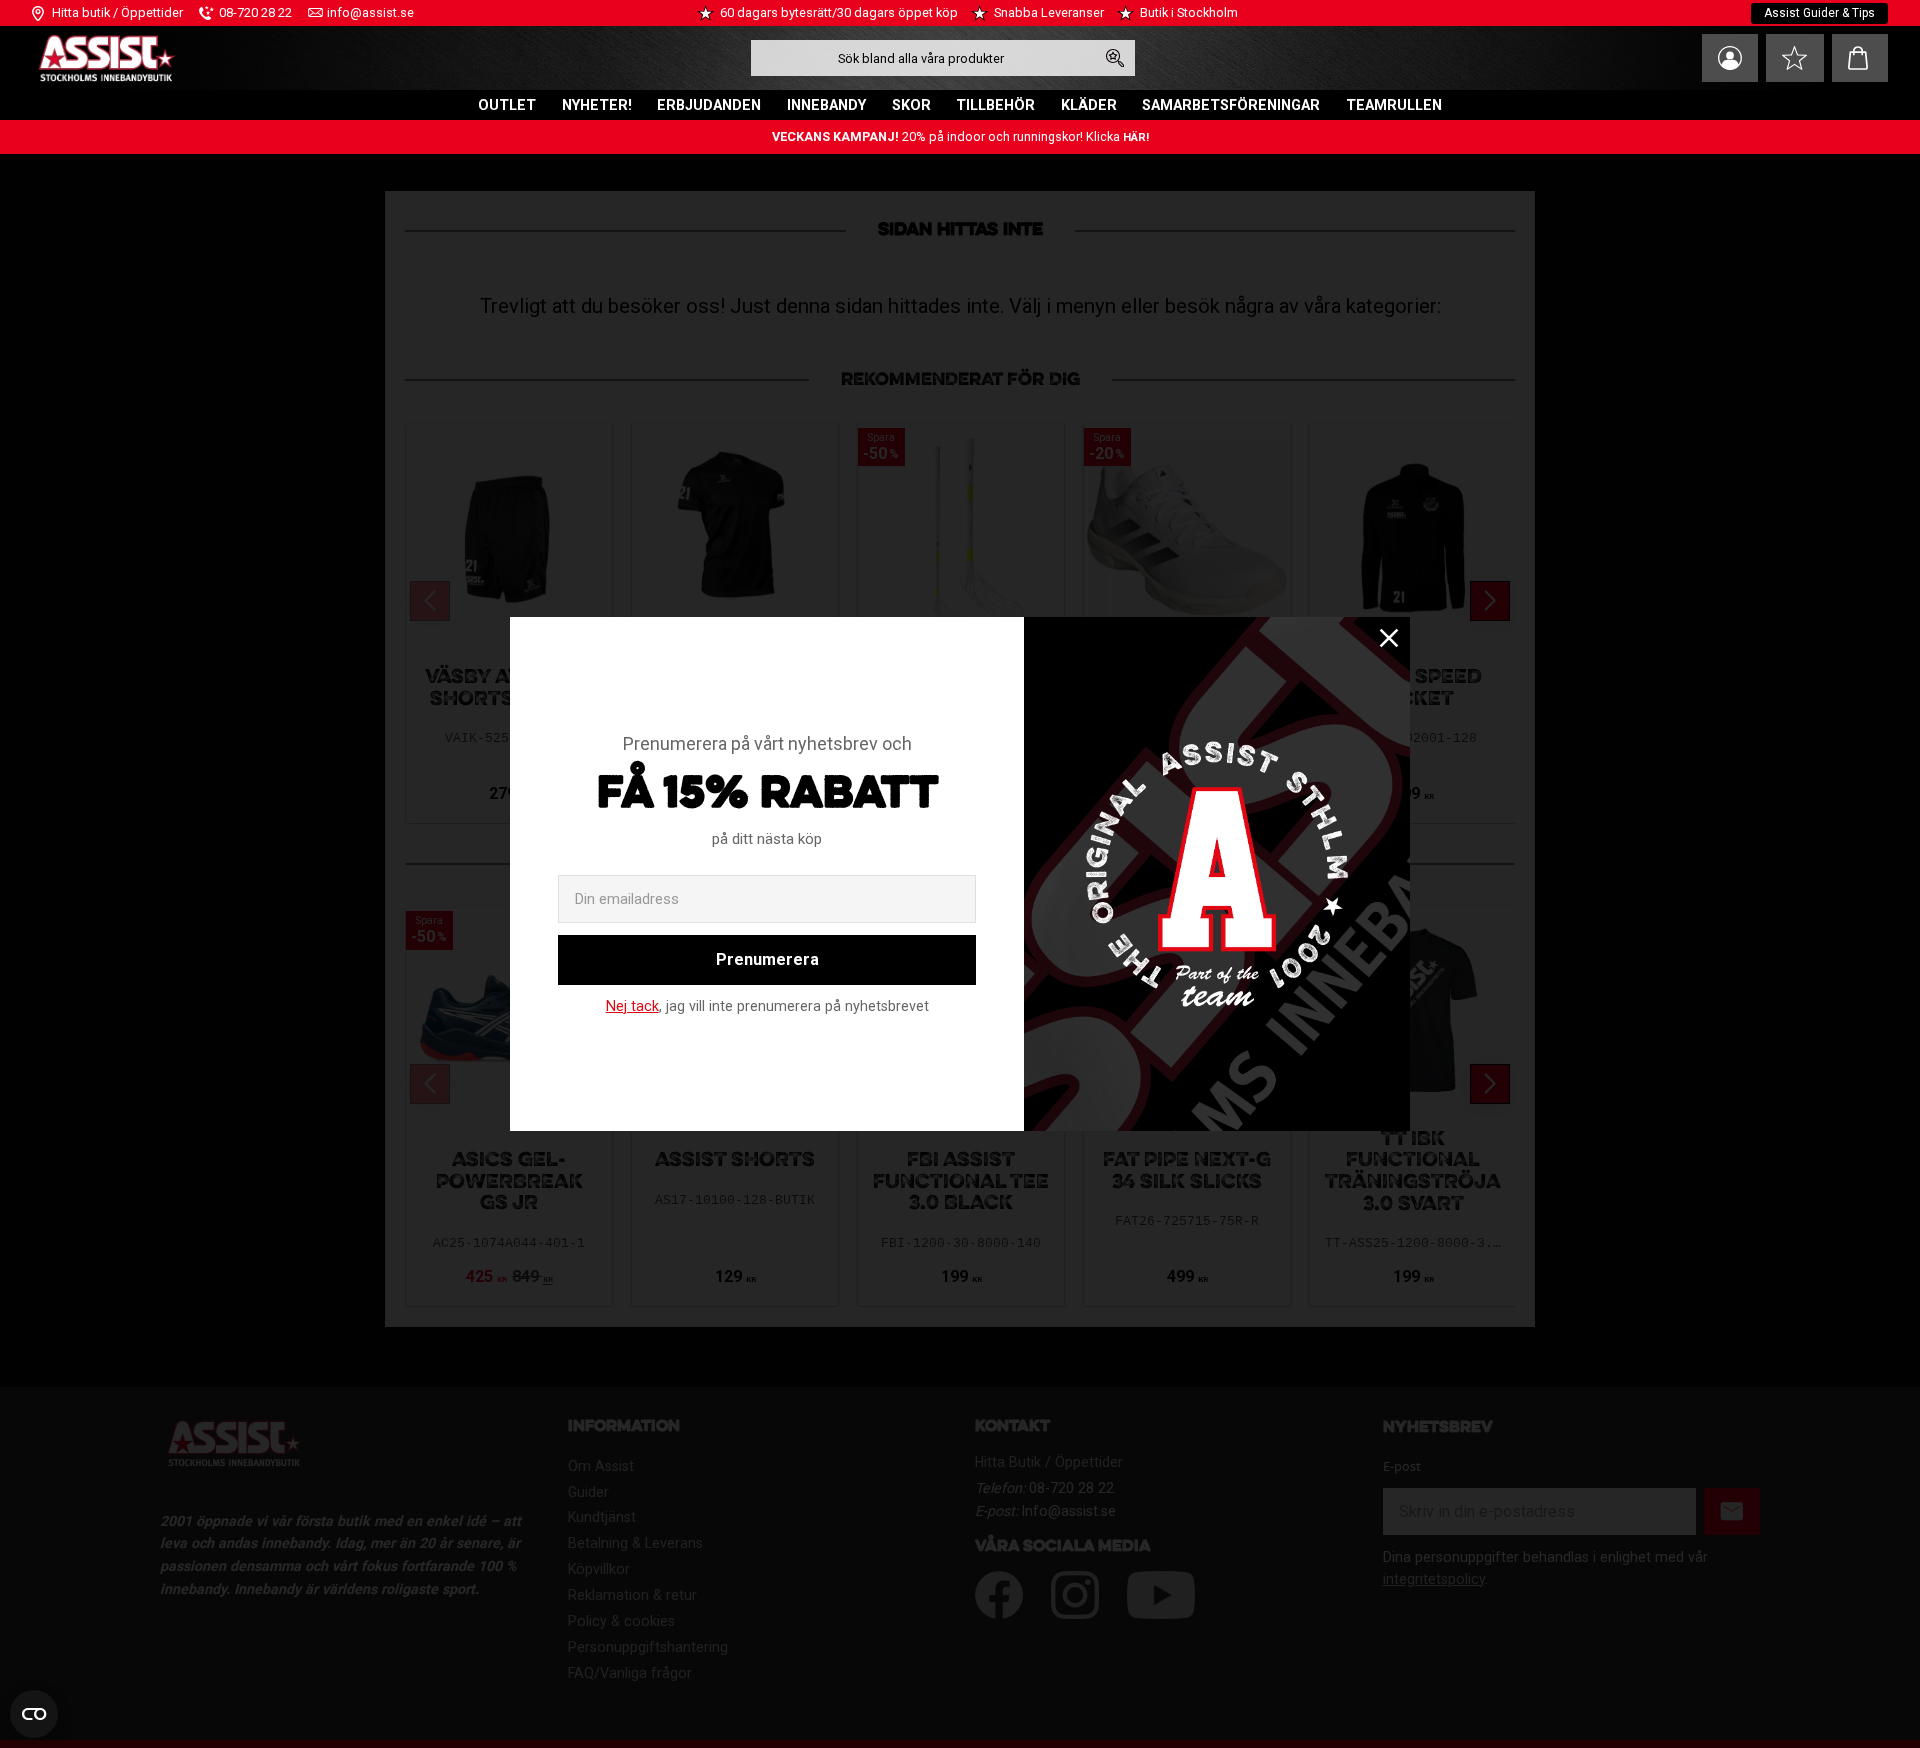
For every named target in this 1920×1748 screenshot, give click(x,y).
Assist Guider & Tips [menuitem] (1819, 13)
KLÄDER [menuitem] (1089, 105)
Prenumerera (767, 959)
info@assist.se (370, 12)
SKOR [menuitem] (911, 105)
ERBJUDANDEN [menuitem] (709, 105)
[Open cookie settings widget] (34, 1714)
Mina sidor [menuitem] (1730, 58)
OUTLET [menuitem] (507, 105)
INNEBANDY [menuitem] (826, 105)
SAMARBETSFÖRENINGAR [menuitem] (1231, 105)
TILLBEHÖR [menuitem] (995, 105)
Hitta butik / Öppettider (117, 12)
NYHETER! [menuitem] (597, 105)
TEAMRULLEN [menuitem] (1394, 105)
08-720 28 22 (255, 12)
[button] (1795, 58)
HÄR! (1136, 137)
